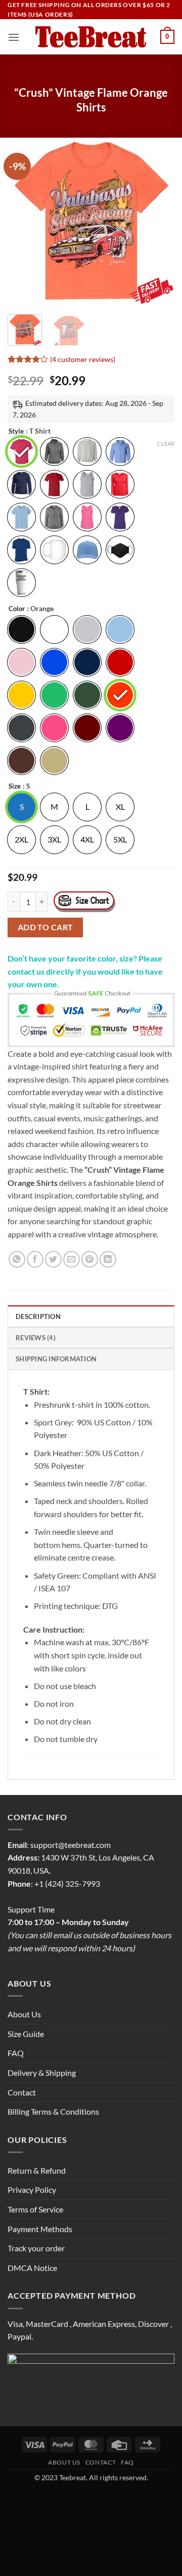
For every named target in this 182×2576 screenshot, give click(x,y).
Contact (22, 2092)
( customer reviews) (83, 359)
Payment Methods (40, 2229)
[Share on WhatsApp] (17, 1259)
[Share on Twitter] (53, 1259)
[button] (14, 37)
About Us (24, 2014)
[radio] (21, 452)
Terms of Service (35, 2209)
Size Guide (26, 2034)
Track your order (36, 2248)
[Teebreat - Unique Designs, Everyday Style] (91, 37)
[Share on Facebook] (35, 1259)
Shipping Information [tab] (56, 1359)
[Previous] (24, 221)
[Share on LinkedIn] (108, 1259)
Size (15, 787)
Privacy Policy (32, 2190)
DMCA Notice (32, 2268)
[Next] (158, 221)
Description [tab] (38, 1316)
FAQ (16, 2053)
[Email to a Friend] (72, 1259)
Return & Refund (37, 2170)
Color (17, 609)
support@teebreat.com (71, 1845)
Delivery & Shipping (42, 2073)
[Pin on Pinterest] (90, 1259)
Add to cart (45, 927)
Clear (166, 443)
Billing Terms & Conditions (53, 2111)
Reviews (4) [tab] (36, 1338)
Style (16, 432)
